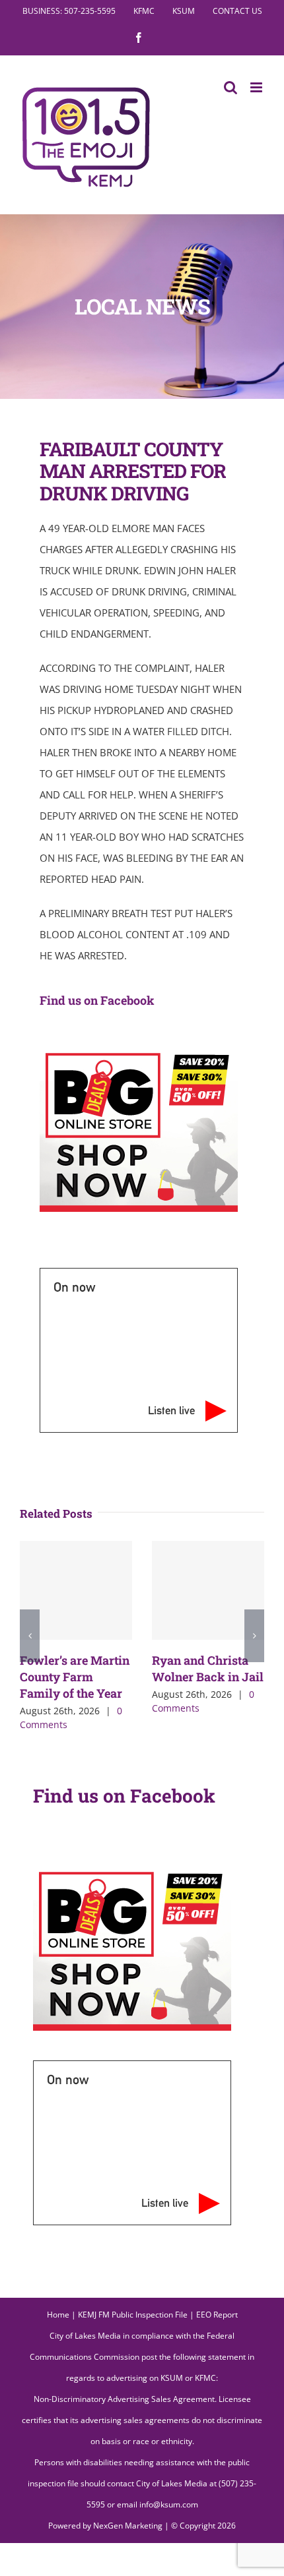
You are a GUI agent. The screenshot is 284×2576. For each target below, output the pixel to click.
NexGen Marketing (128, 2526)
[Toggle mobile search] (231, 87)
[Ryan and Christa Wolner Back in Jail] (208, 1590)
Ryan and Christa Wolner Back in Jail (208, 1668)
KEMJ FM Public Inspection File (133, 2315)
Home (58, 2315)
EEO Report (217, 2315)
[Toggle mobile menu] (257, 87)
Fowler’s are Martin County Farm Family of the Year (75, 1677)
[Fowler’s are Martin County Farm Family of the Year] (76, 1590)
